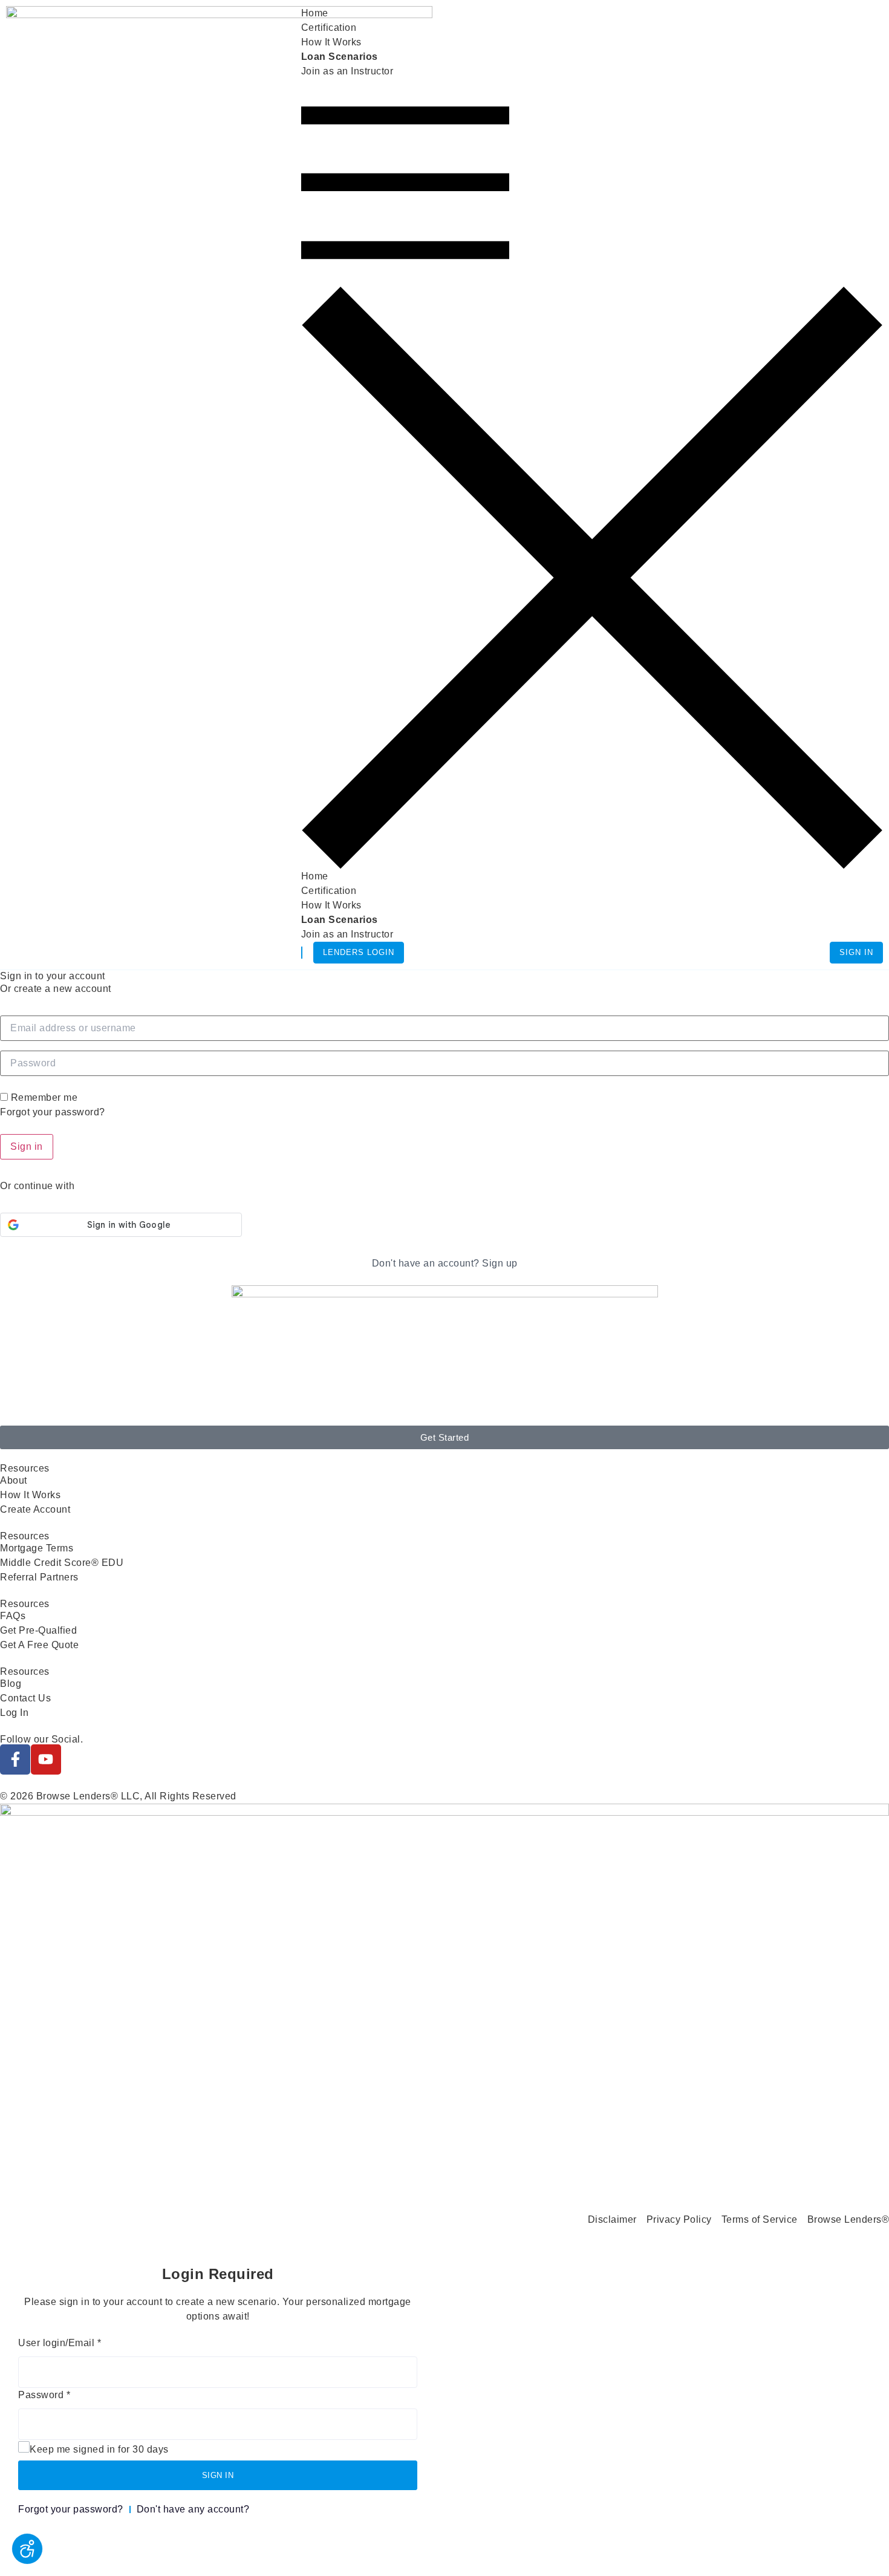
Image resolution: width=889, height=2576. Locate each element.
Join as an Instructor (347, 934)
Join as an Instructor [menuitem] (347, 71)
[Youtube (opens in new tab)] (46, 1759)
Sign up (500, 1263)
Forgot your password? (53, 1112)
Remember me (44, 1098)
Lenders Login (359, 952)
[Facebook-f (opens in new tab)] (15, 1759)
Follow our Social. (41, 1739)
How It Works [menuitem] (331, 42)
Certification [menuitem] (329, 28)
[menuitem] (340, 57)
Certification (329, 891)
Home (315, 876)
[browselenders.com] (219, 76)
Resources (25, 1536)
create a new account (63, 989)
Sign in (27, 1146)
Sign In (856, 952)
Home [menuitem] (315, 13)
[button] (592, 474)
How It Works (331, 905)
